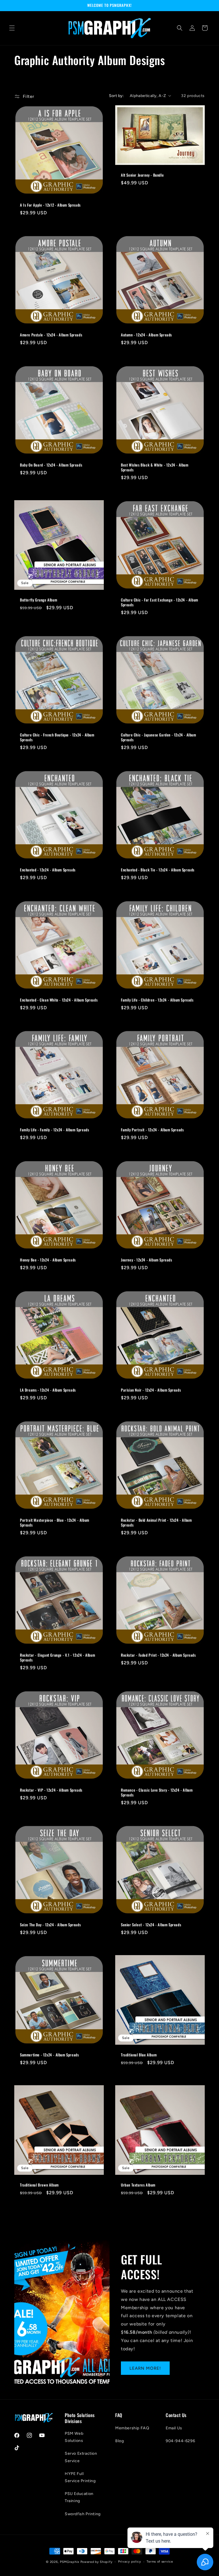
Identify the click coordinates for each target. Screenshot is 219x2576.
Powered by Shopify (97, 2562)
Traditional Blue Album (139, 2055)
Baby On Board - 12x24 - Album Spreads (51, 465)
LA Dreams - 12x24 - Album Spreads (48, 1390)
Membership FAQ (132, 2428)
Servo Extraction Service (81, 2457)
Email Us (174, 2428)
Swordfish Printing (83, 2514)
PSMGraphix (70, 2562)
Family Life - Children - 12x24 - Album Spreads (157, 1000)
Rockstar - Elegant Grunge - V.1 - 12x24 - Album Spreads (57, 1658)
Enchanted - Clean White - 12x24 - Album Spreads (59, 1000)
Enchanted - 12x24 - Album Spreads (48, 870)
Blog (119, 2441)
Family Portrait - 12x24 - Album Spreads (152, 1130)
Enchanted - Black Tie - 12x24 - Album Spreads (158, 870)
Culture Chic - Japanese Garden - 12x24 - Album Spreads (159, 737)
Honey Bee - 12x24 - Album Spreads (48, 1260)
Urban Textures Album (138, 2185)
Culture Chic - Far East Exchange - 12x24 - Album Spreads (160, 602)
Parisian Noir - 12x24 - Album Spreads (151, 1390)
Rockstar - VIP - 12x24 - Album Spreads (51, 1790)
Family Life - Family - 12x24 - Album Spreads (54, 1130)
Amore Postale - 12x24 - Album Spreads (51, 335)
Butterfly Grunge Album (38, 600)
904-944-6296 (180, 2441)
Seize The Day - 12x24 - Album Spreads (50, 1925)
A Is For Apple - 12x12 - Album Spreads (50, 205)
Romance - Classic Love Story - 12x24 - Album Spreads (157, 1792)
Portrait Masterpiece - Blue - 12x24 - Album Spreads (55, 1523)
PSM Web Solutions (74, 2437)
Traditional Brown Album (39, 2185)
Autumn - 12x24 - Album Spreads (146, 335)
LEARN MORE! (145, 2368)
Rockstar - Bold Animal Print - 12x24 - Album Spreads (156, 1523)
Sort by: (116, 96)
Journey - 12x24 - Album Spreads (147, 1260)
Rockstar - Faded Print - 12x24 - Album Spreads (158, 1655)
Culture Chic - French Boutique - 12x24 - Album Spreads (57, 737)
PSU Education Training (79, 2497)
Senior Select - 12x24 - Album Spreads (151, 1925)
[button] (12, 28)
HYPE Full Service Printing (80, 2477)
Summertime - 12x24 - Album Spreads (49, 2055)
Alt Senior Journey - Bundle (142, 175)
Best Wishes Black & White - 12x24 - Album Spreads (155, 467)
